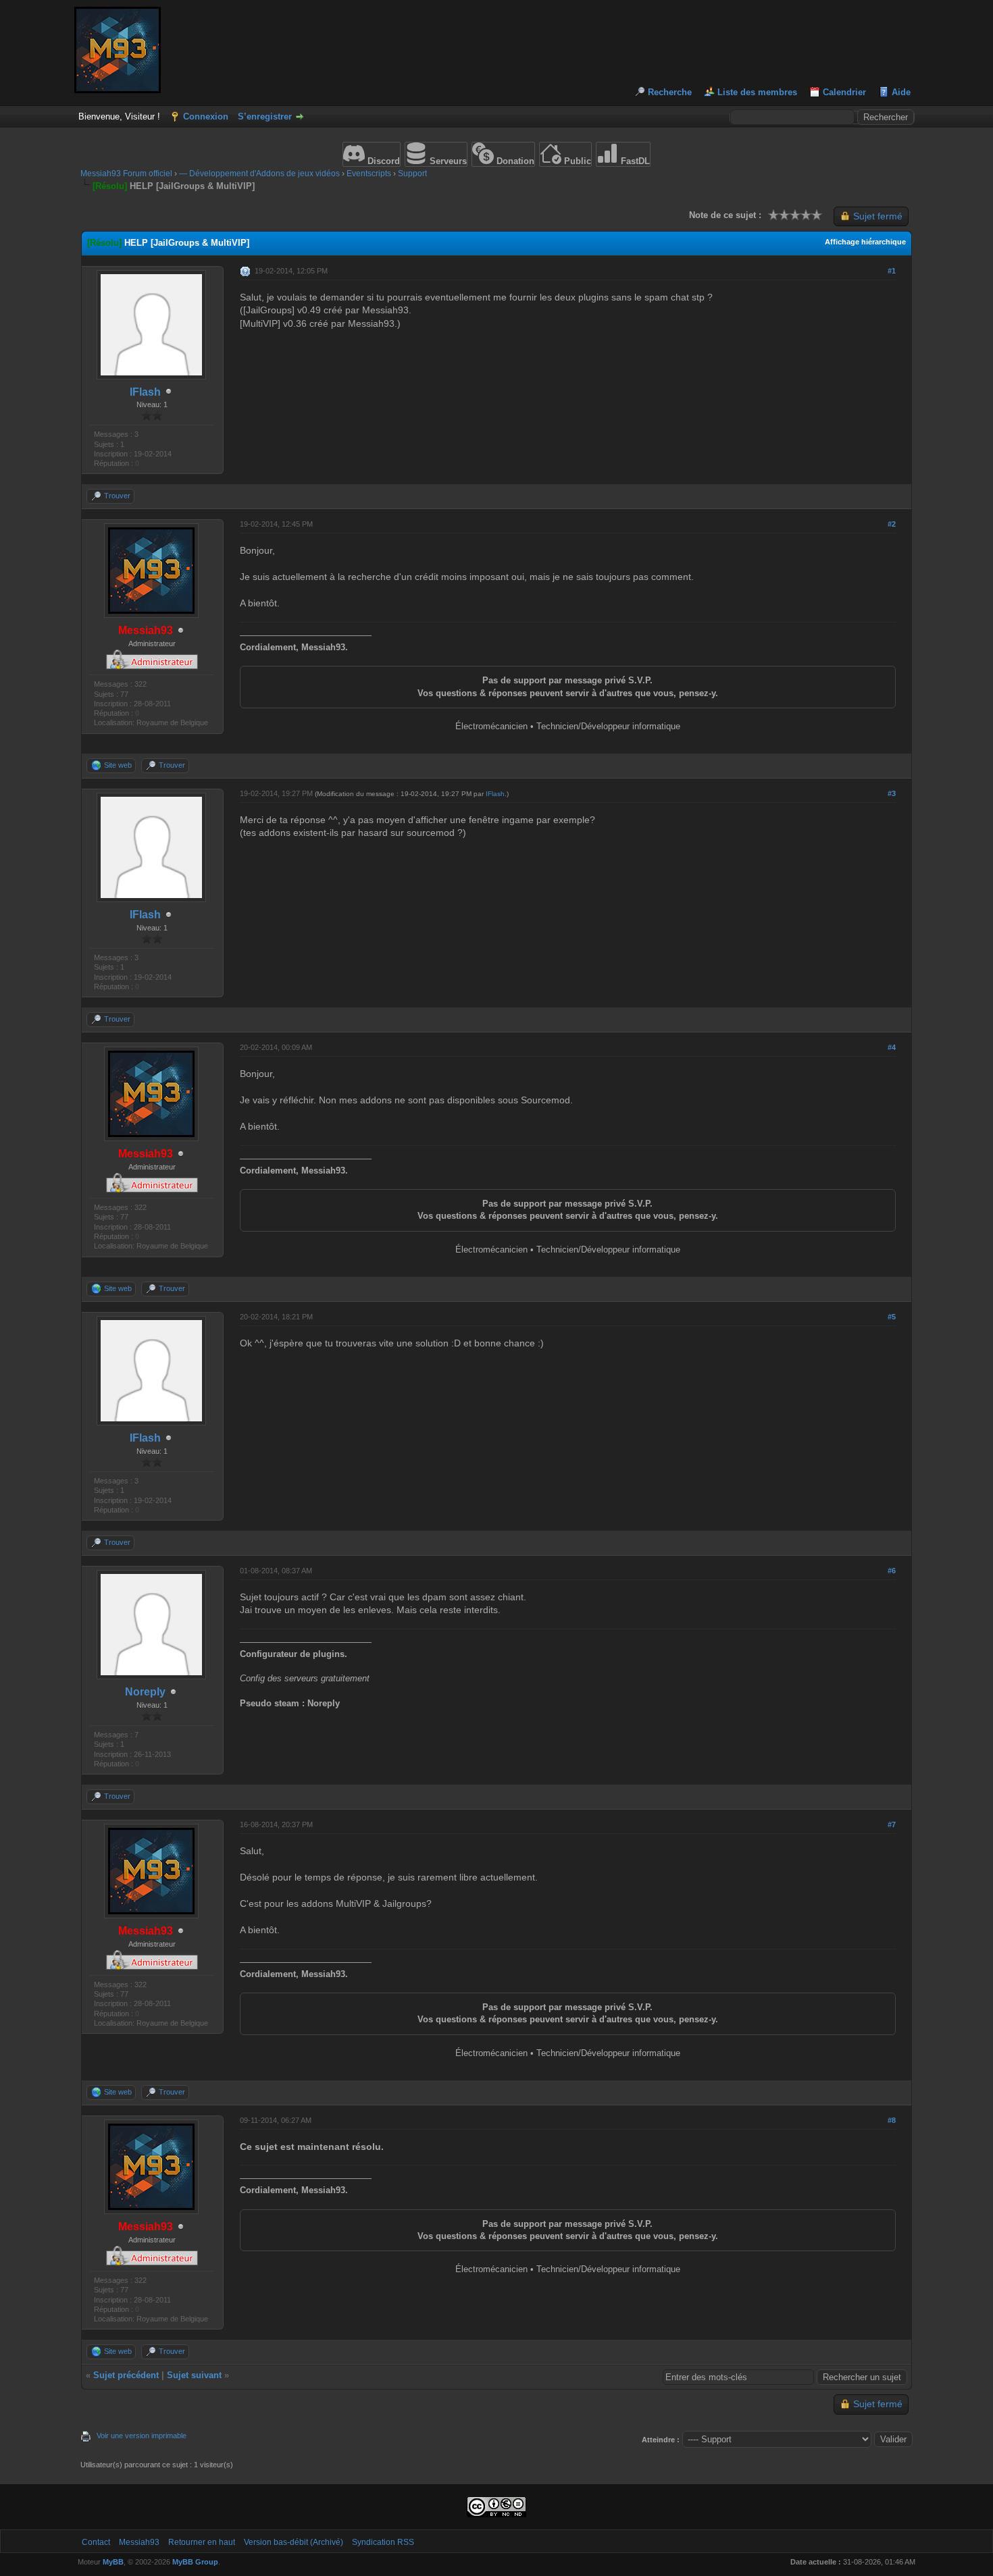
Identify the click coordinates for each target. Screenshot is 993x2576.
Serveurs (447, 161)
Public (576, 161)
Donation (514, 161)
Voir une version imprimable (142, 2436)
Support (412, 174)
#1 (892, 271)
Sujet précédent (126, 2375)
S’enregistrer (265, 116)
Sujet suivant (194, 2375)
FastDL (634, 161)
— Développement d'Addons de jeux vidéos (259, 174)
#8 (892, 2120)
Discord (382, 161)
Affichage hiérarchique (865, 242)
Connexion (206, 116)
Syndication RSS (383, 2542)
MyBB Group (195, 2562)
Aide (901, 92)
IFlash (495, 794)
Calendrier (844, 92)
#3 (892, 793)
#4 (892, 1047)
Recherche (670, 92)
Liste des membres (757, 92)
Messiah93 (139, 2542)
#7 (892, 1824)
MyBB (113, 2562)
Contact (96, 2542)
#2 (892, 524)
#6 (892, 1571)
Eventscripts (369, 174)
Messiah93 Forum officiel (126, 174)
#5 (892, 1317)
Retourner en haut (202, 2542)
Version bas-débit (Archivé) (294, 2542)
